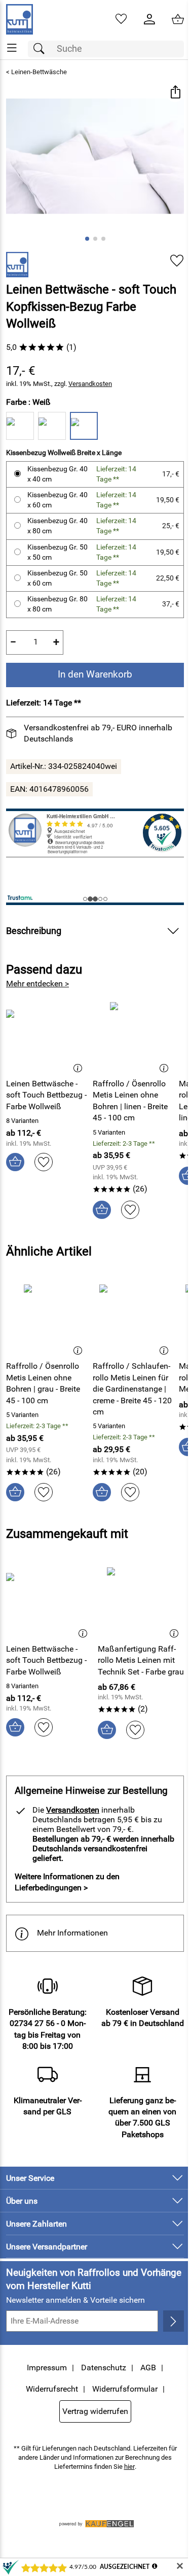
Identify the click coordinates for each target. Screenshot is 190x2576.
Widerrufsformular (125, 2389)
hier (129, 2467)
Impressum (47, 2368)
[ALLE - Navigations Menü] (12, 48)
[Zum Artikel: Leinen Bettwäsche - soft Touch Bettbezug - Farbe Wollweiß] (47, 1036)
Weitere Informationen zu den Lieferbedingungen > (67, 1882)
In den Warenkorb (95, 674)
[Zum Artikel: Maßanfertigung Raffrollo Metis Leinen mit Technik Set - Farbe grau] (141, 1601)
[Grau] (20, 426)
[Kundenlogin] (149, 19)
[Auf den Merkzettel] (177, 261)
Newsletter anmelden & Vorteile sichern (75, 2300)
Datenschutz (104, 2368)
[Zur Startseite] (20, 19)
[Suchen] (42, 49)
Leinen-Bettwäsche (39, 72)
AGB (148, 2368)
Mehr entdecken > (37, 984)
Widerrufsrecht (52, 2389)
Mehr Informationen (72, 1933)
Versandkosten (90, 384)
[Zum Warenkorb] (178, 19)
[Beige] (52, 426)
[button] (175, 93)
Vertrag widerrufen (95, 2411)
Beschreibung (34, 931)
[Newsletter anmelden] (174, 2321)
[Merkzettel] (121, 19)
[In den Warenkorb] (15, 1162)
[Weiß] (84, 426)
